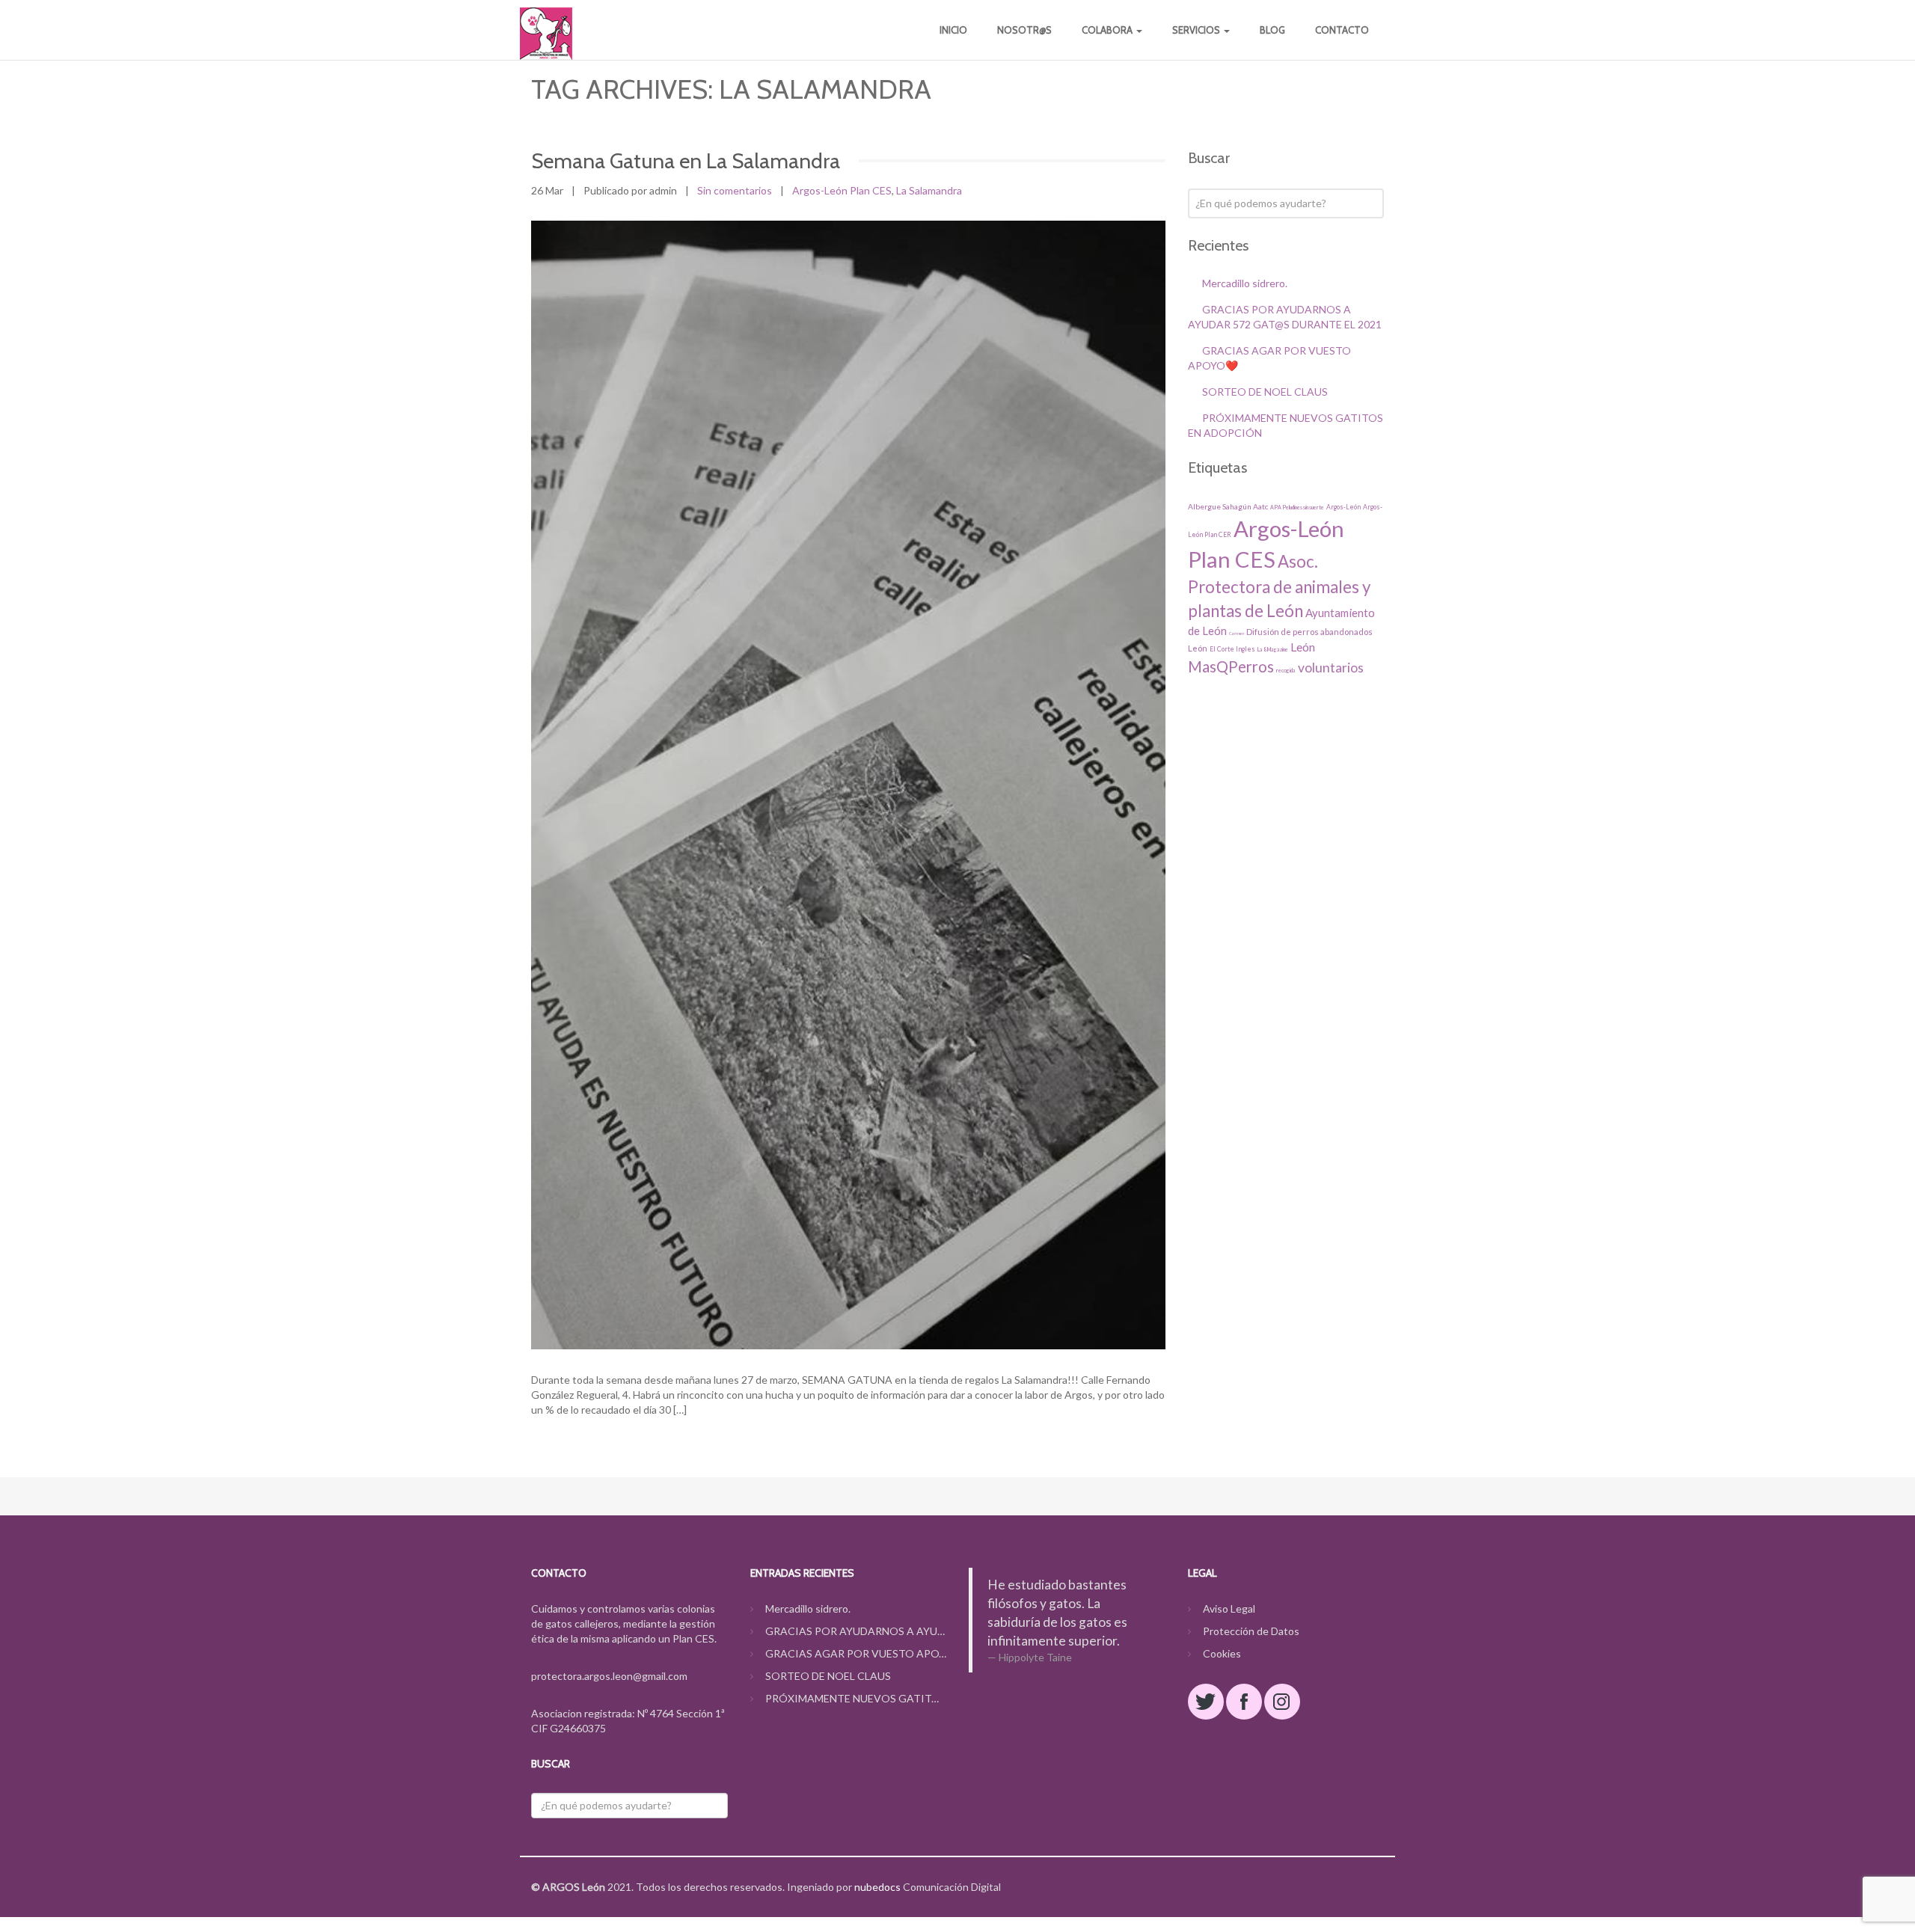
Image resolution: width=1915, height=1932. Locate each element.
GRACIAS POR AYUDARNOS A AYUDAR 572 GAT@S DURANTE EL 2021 (856, 1631)
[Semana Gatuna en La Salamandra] (848, 785)
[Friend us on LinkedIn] (1282, 1702)
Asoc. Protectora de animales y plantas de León (1279, 586)
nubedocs (877, 1887)
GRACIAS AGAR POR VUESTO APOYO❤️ (856, 1653)
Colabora (1108, 30)
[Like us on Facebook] (1244, 1702)
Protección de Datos (1251, 1631)
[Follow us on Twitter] (1206, 1702)
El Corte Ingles (1232, 649)
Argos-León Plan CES (842, 190)
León (1303, 647)
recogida (1286, 670)
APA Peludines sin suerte (1297, 507)
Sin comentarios (735, 190)
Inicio (953, 30)
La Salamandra (929, 190)
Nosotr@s (1024, 30)
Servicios (1197, 30)
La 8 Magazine (1273, 649)
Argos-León (1343, 507)
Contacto (1342, 30)
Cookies (1222, 1653)
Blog (1272, 30)
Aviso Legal (1229, 1609)
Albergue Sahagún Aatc (1228, 506)
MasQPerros (1231, 666)
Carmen (1237, 634)
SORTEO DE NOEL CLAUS (1265, 392)
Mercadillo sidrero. (1245, 283)
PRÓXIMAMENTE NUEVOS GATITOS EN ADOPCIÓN (856, 1698)
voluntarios (1331, 668)
